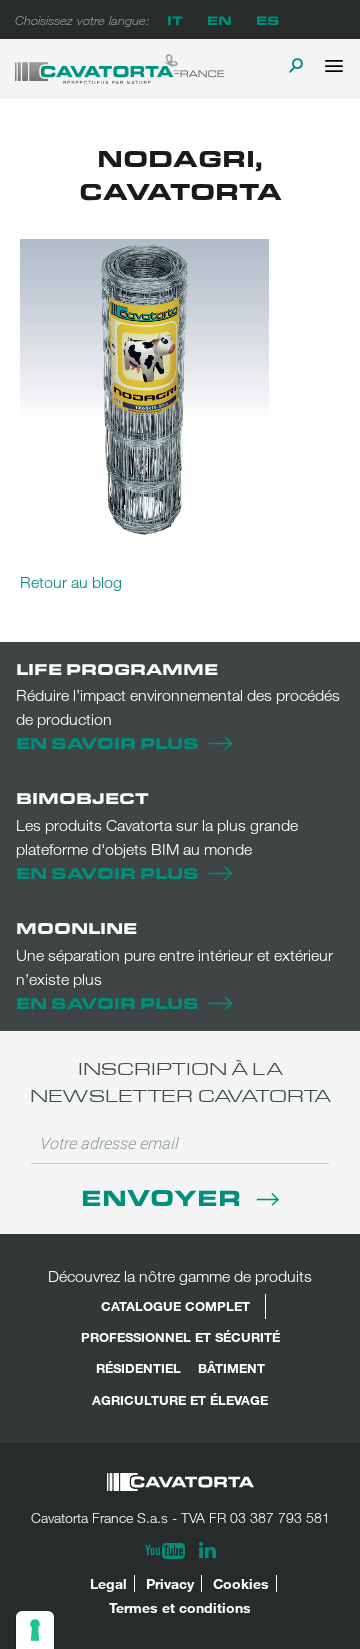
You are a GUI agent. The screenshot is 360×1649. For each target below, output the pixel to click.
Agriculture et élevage (180, 1400)
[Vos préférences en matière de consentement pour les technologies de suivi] (35, 1630)
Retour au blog (71, 582)
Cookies (241, 1583)
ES (267, 19)
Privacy (170, 1583)
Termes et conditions (180, 1607)
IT (175, 19)
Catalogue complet (175, 1306)
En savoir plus (107, 742)
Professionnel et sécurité (180, 1337)
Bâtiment (231, 1368)
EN (219, 19)
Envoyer (164, 1196)
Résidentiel (138, 1368)
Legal (108, 1583)
